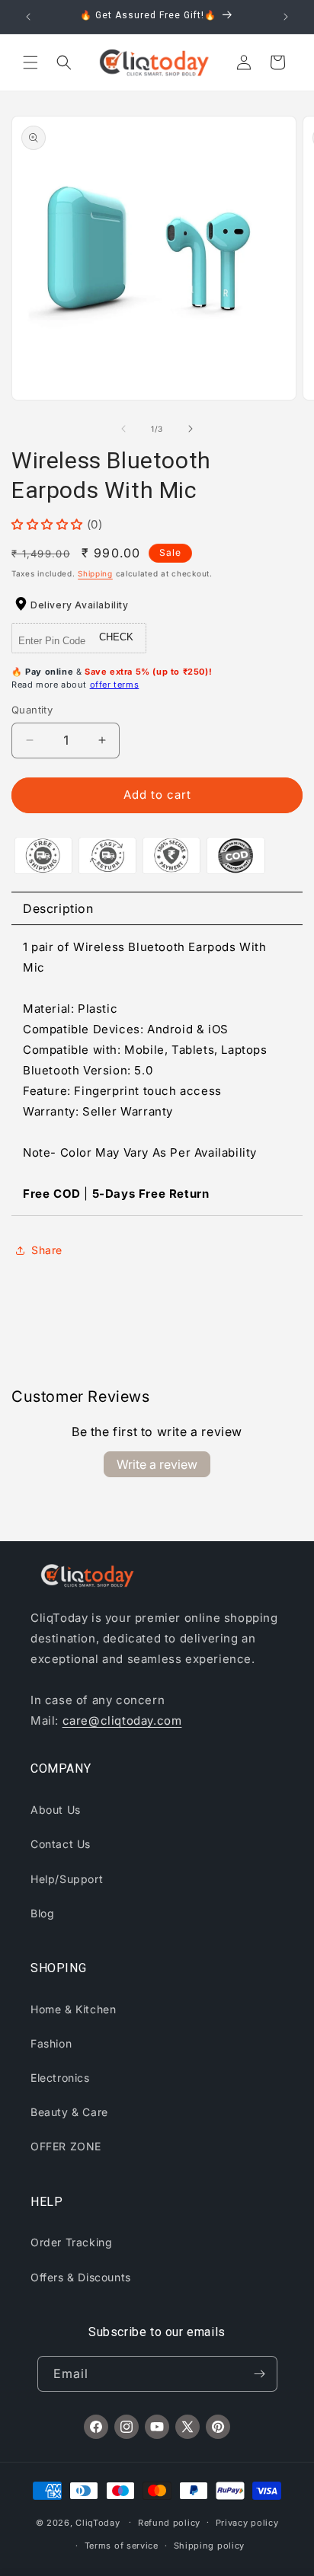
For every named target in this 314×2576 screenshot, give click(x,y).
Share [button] (47, 1250)
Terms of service (122, 2546)
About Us (56, 1810)
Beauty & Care (69, 2112)
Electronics (60, 2078)
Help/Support (67, 1879)
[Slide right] (191, 429)
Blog (42, 1913)
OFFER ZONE (66, 2146)
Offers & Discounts (81, 2277)
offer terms (115, 685)
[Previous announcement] (28, 17)
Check (116, 637)
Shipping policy (210, 2546)
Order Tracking (71, 2242)
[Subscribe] (260, 2374)
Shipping (95, 573)
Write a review (157, 1464)
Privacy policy (247, 2523)
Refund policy (169, 2523)
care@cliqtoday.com (122, 1721)
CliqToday (98, 2522)
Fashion (51, 2043)
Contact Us (61, 1844)
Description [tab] (58, 908)
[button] (30, 62)
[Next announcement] (286, 17)
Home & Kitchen (73, 2009)
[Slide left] (123, 429)
